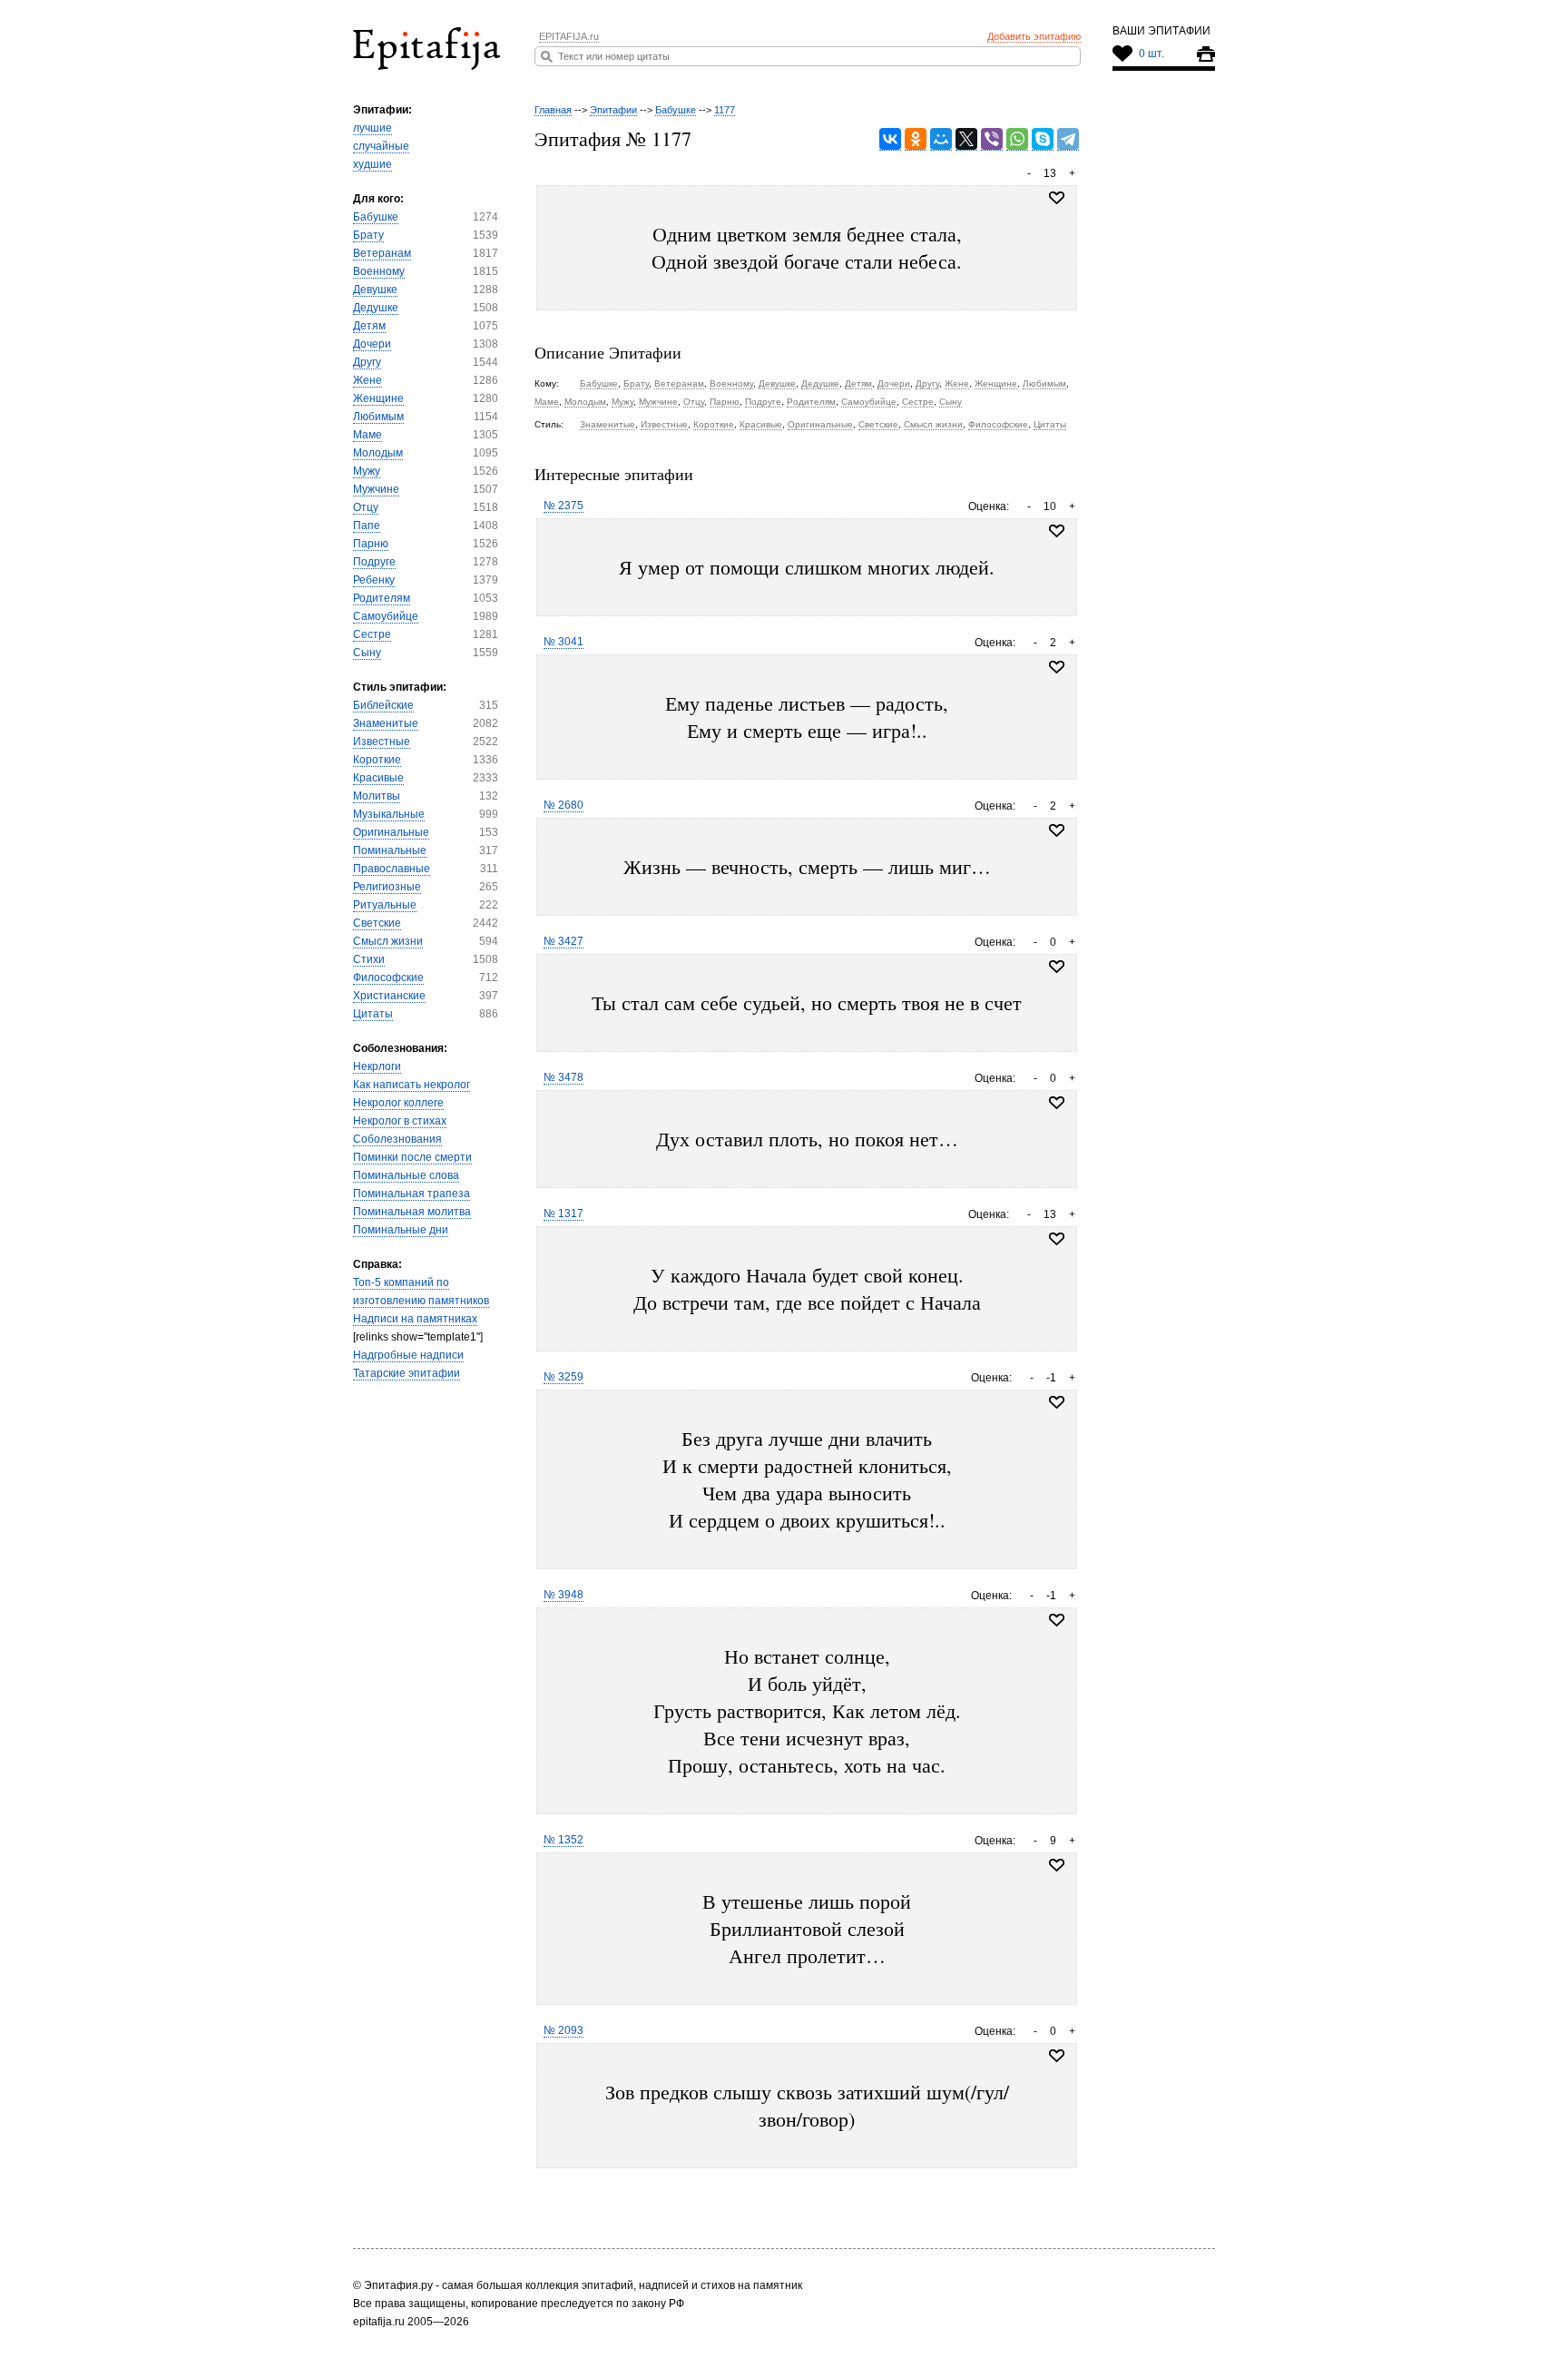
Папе (367, 526)
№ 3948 (563, 1595)
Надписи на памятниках (415, 1319)
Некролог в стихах (400, 1121)
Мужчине (376, 489)
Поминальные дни (401, 1230)
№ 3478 (563, 1077)
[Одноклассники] (916, 139)
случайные (381, 146)
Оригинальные (391, 832)
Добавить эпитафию (1034, 36)
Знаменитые (386, 723)
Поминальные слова (406, 1175)
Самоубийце (386, 616)
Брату (368, 235)
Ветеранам (382, 253)
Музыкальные (389, 814)
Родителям (382, 598)
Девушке (375, 290)
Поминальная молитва (412, 1212)
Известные (382, 742)
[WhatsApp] (1017, 139)
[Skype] (1043, 139)
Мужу (367, 471)
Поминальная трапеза (412, 1194)
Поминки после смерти (412, 1157)
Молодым (378, 453)
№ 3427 (563, 941)
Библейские (383, 705)
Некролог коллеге (398, 1103)
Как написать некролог (412, 1085)
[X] (966, 139)
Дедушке (376, 308)
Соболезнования (397, 1139)
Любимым (378, 417)
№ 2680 (563, 805)
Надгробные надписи (408, 1355)
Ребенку (374, 580)
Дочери (372, 344)
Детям (369, 326)
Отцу (366, 507)
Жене (367, 380)
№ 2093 (563, 2030)
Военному (379, 271)
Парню (371, 544)
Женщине (378, 398)
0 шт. (1151, 54)
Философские (388, 978)
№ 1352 (563, 1840)
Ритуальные (385, 905)
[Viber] (992, 139)
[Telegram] (1068, 139)
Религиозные (387, 887)
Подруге (374, 562)
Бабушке (376, 217)
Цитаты (373, 1014)
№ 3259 (563, 1377)
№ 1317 (563, 1213)
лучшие (372, 128)
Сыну (367, 653)
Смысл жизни (388, 941)
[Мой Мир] (941, 139)
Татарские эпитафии (407, 1373)
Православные (392, 869)
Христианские (389, 996)
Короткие (377, 760)
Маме (367, 435)
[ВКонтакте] (890, 139)
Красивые (378, 778)
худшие (372, 164)
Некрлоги (377, 1066)
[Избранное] (1057, 531)
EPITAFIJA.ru (569, 36)
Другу (367, 362)
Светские (377, 923)
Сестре (372, 634)
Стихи (369, 959)
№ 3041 (563, 642)
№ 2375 (563, 506)
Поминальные (390, 850)
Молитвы (377, 796)
